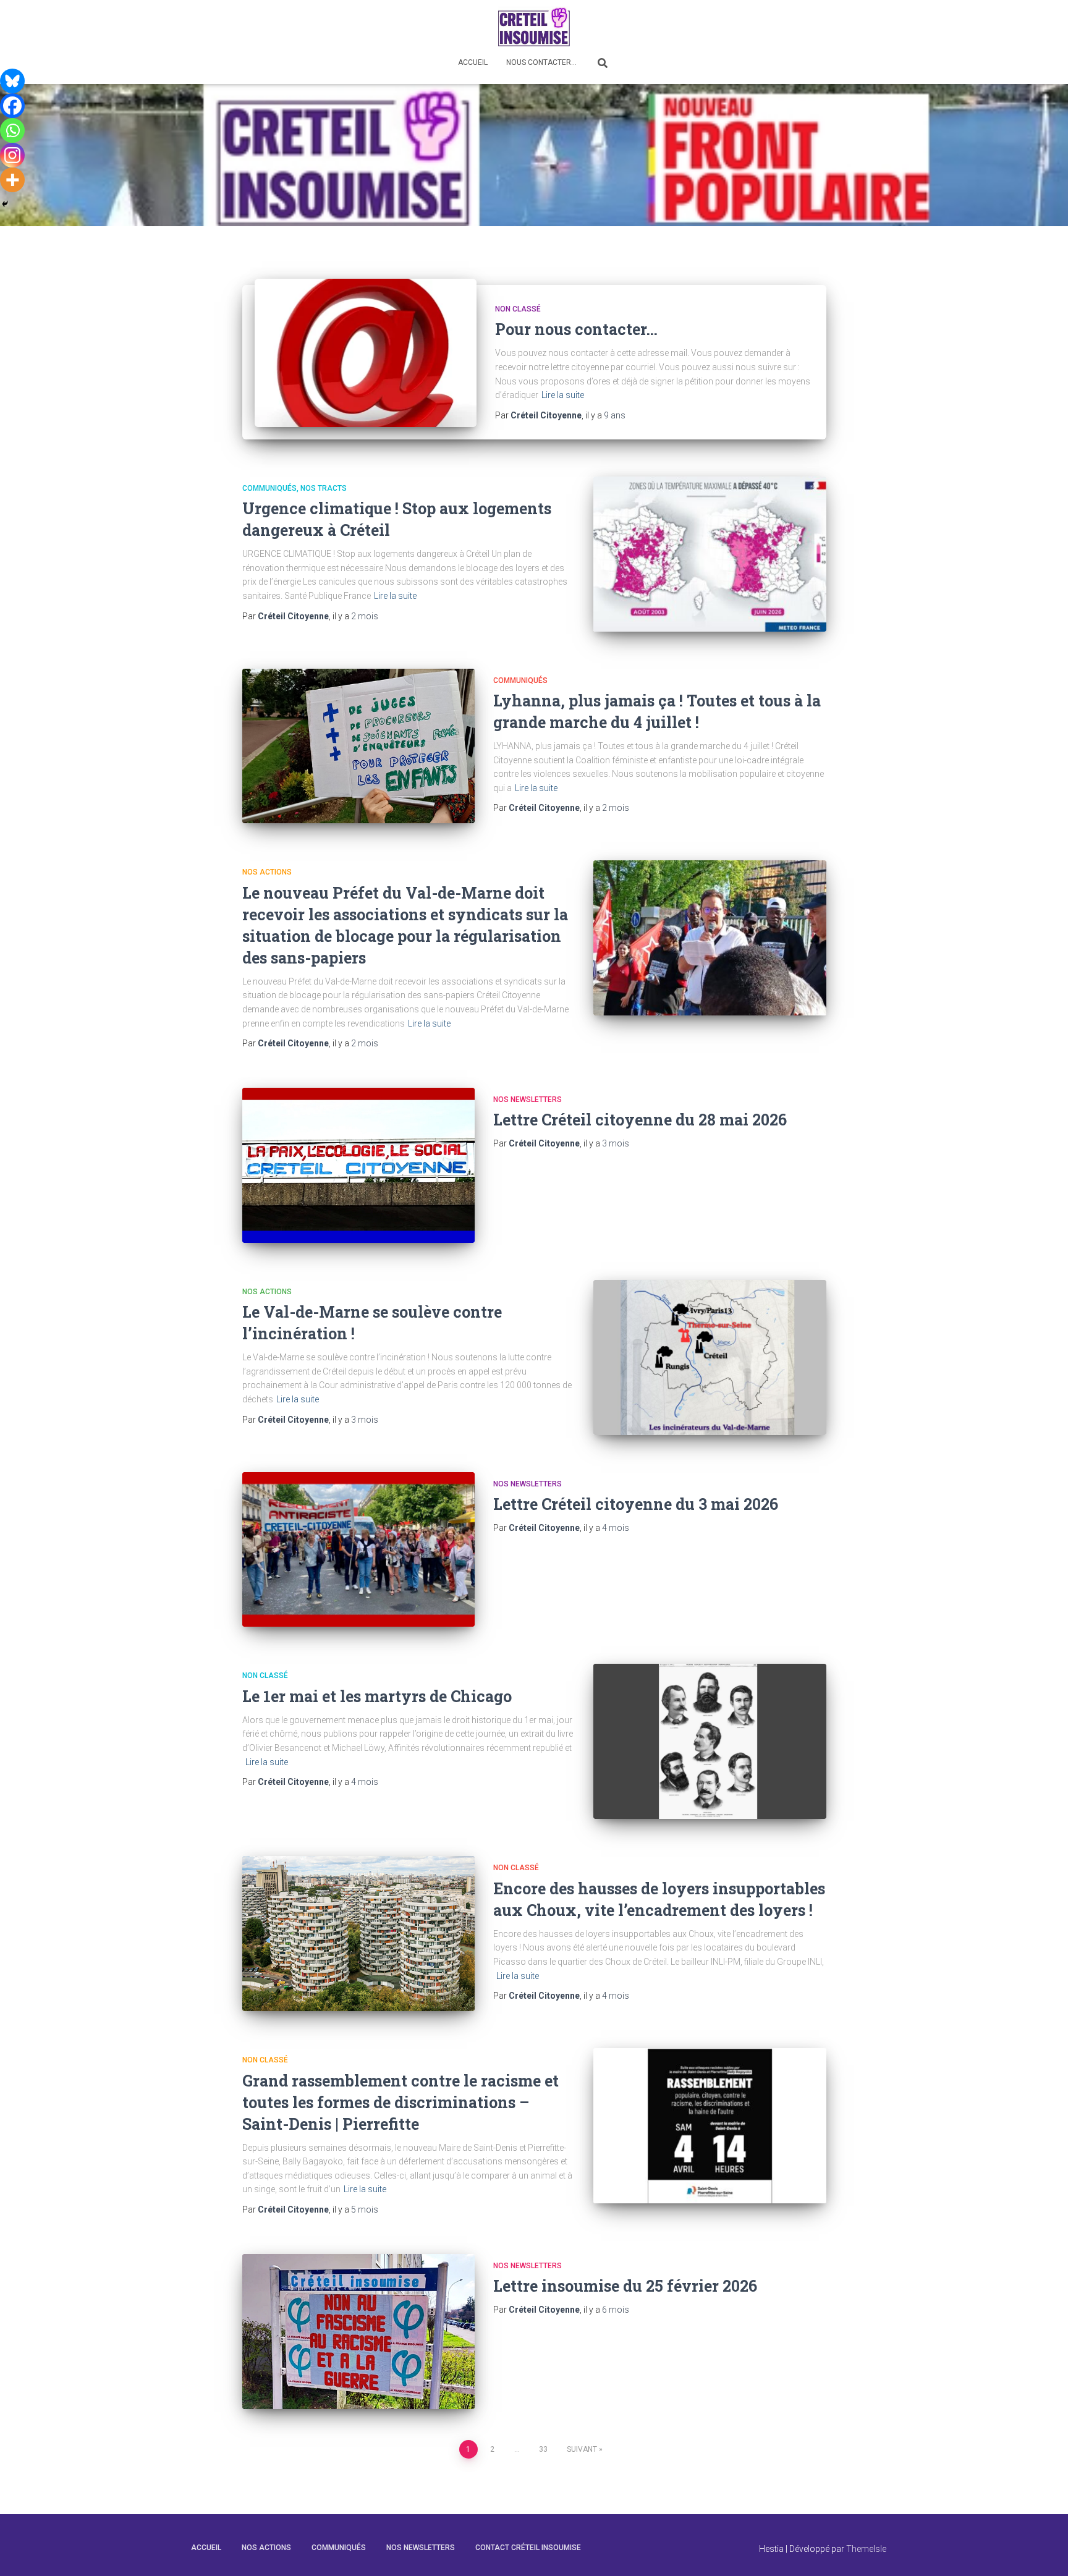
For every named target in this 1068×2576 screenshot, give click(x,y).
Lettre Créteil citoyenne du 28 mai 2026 (640, 1120)
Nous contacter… (541, 62)
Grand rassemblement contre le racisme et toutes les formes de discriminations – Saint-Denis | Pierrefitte (400, 2102)
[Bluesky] (12, 81)
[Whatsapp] (12, 130)
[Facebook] (12, 106)
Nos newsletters (528, 1099)
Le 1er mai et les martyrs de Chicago (377, 1696)
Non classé (518, 309)
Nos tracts (324, 488)
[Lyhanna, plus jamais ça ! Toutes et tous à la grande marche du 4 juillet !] (358, 746)
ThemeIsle (866, 2549)
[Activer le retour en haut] (1044, 2551)
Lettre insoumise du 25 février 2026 (625, 2286)
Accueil (473, 62)
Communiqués (269, 488)
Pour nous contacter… (576, 329)
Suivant (582, 2449)
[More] (12, 180)
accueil (206, 2548)
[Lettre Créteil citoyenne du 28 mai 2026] (358, 1165)
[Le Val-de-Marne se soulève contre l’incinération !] (710, 1358)
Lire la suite (563, 395)
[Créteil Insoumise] (534, 26)
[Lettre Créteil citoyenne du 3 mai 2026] (358, 1550)
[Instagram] (12, 155)
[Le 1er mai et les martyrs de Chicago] (710, 1741)
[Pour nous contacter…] (366, 352)
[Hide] (5, 204)
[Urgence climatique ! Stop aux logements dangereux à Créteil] (710, 554)
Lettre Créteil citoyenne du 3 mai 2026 (636, 1504)
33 (543, 2449)
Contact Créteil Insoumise (528, 2548)
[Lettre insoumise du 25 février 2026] (358, 2332)
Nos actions (267, 872)
